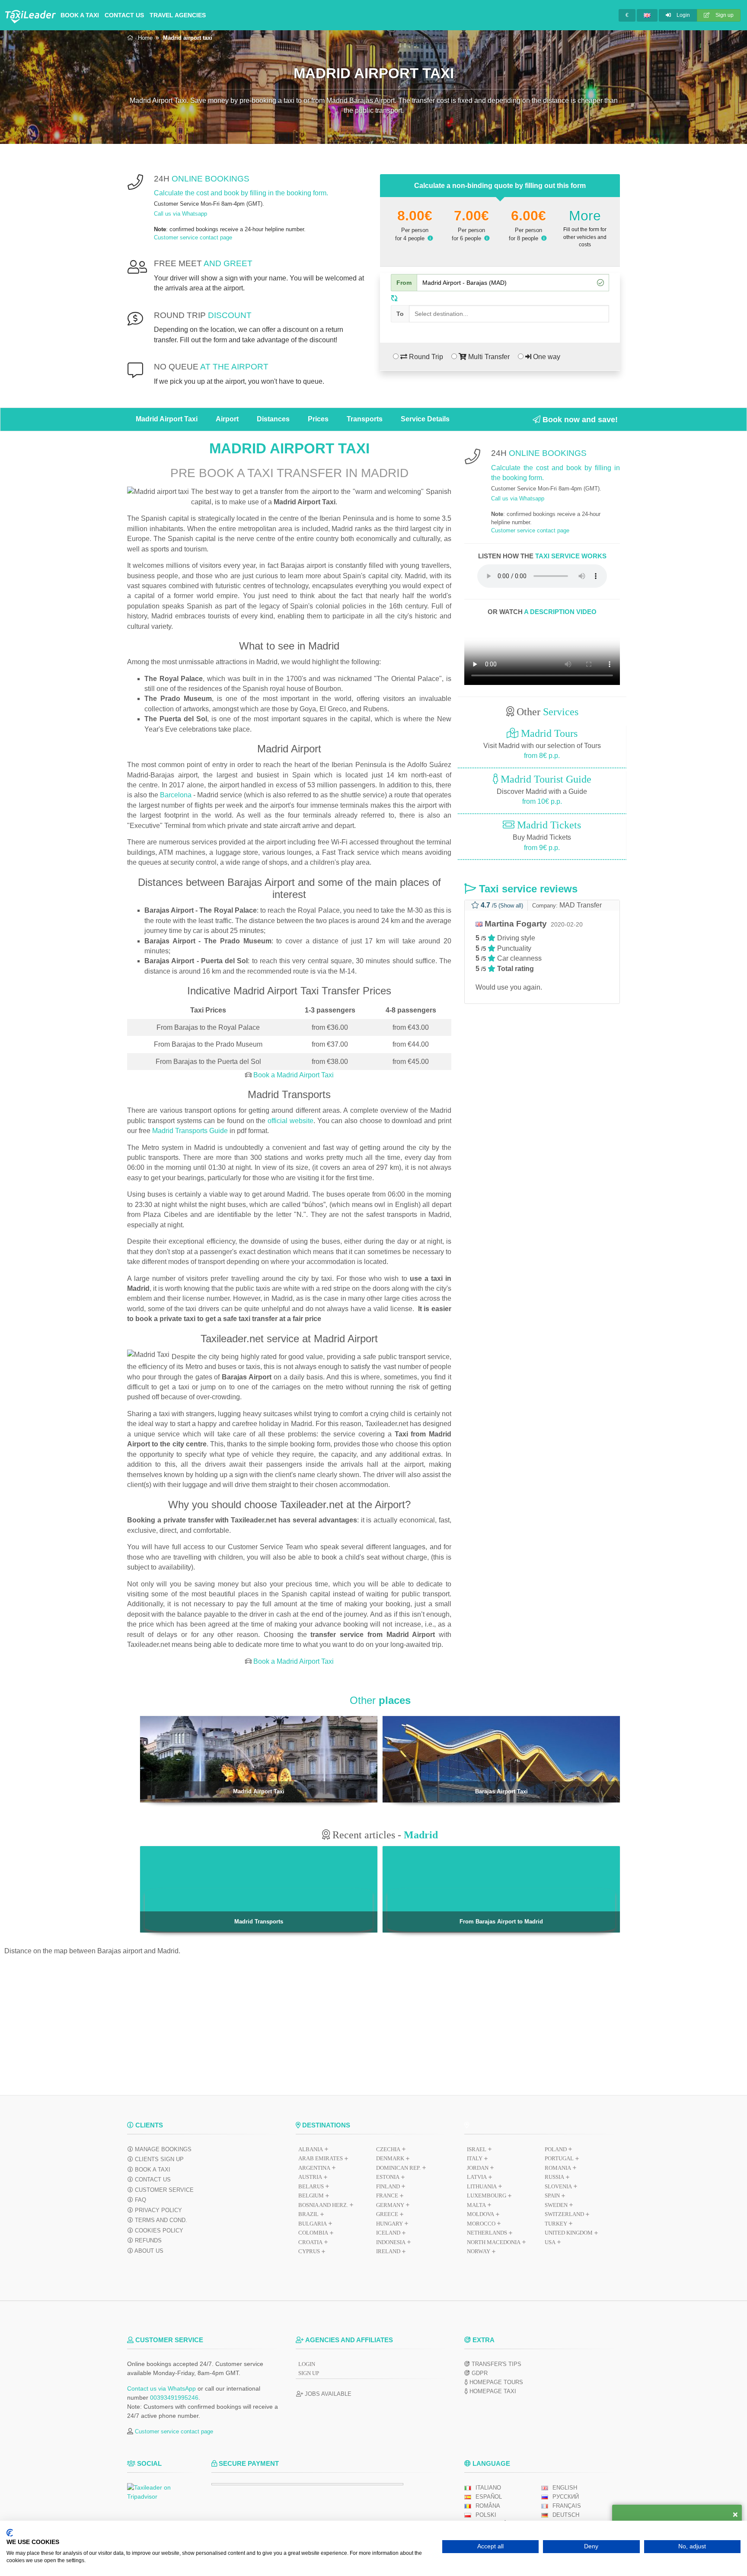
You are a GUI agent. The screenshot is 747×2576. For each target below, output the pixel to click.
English (565, 2488)
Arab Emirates (321, 2158)
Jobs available (327, 2394)
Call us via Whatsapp (180, 214)
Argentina (314, 2168)
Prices (318, 419)
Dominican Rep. (398, 2168)
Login (683, 15)
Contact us (124, 15)
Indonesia (391, 2242)
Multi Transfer (488, 357)
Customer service (163, 2190)
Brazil (308, 2214)
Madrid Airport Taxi (167, 419)
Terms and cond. (160, 2220)
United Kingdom (569, 2233)
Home (145, 38)
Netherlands (487, 2233)
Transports (365, 419)
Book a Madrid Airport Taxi (293, 1075)
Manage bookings (162, 2149)
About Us (148, 2251)
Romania (558, 2168)
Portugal (559, 2158)
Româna (488, 2506)
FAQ (140, 2200)
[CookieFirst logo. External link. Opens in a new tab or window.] (10, 2533)
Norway (479, 2251)
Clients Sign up (158, 2159)
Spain (552, 2195)
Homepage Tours (495, 2382)
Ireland (388, 2251)
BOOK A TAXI (80, 15)
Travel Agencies (178, 15)
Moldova (480, 2214)
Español (489, 2497)
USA (550, 2242)
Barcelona (176, 795)
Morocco (481, 2224)
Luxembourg (487, 2195)
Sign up (724, 15)
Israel (477, 2149)
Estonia (388, 2177)
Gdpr (479, 2373)
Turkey (556, 2224)
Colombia (313, 2233)
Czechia (388, 2149)
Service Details (425, 419)
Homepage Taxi (492, 2391)
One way (546, 357)
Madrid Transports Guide (190, 1131)
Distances (273, 419)
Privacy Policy (158, 2210)
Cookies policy (158, 2231)
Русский (566, 2497)
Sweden (556, 2205)
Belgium (311, 2195)
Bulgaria (313, 2224)
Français (567, 2506)
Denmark (390, 2158)
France (387, 2195)
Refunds (147, 2240)
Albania (311, 2149)
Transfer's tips (496, 2364)
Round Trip (425, 357)
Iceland (388, 2233)
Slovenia (558, 2186)
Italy (475, 2158)
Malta (476, 2205)
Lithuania (482, 2186)
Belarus (311, 2186)
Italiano (488, 2488)
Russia (554, 2177)
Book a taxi (152, 2170)
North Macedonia (494, 2242)
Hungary (389, 2224)
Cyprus (309, 2251)
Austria (310, 2177)
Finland (388, 2186)
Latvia (477, 2177)
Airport (227, 419)
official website (290, 1121)
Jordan (478, 2168)
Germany (390, 2205)
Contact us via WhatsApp (161, 2388)
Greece (387, 2214)
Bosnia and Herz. (323, 2205)
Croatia (310, 2242)
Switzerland (564, 2214)
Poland (556, 2149)
